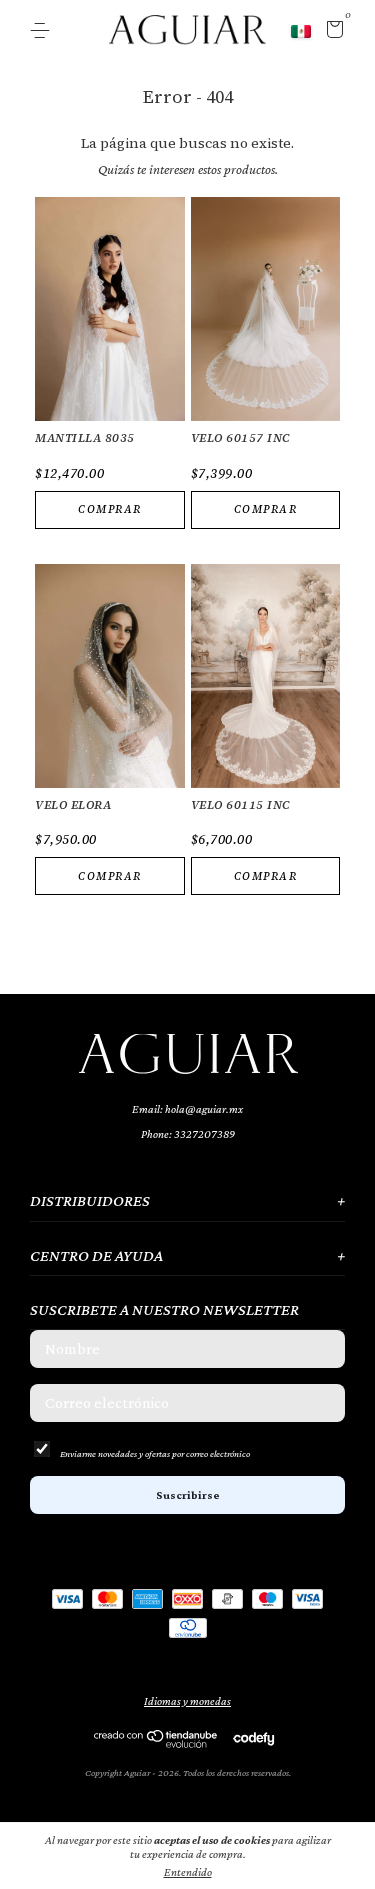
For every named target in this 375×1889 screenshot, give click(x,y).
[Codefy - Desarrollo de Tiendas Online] (253, 1737)
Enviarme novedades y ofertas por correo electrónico (155, 1453)
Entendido (188, 1872)
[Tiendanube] (156, 1743)
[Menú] (43, 31)
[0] (331, 32)
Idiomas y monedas (187, 1701)
